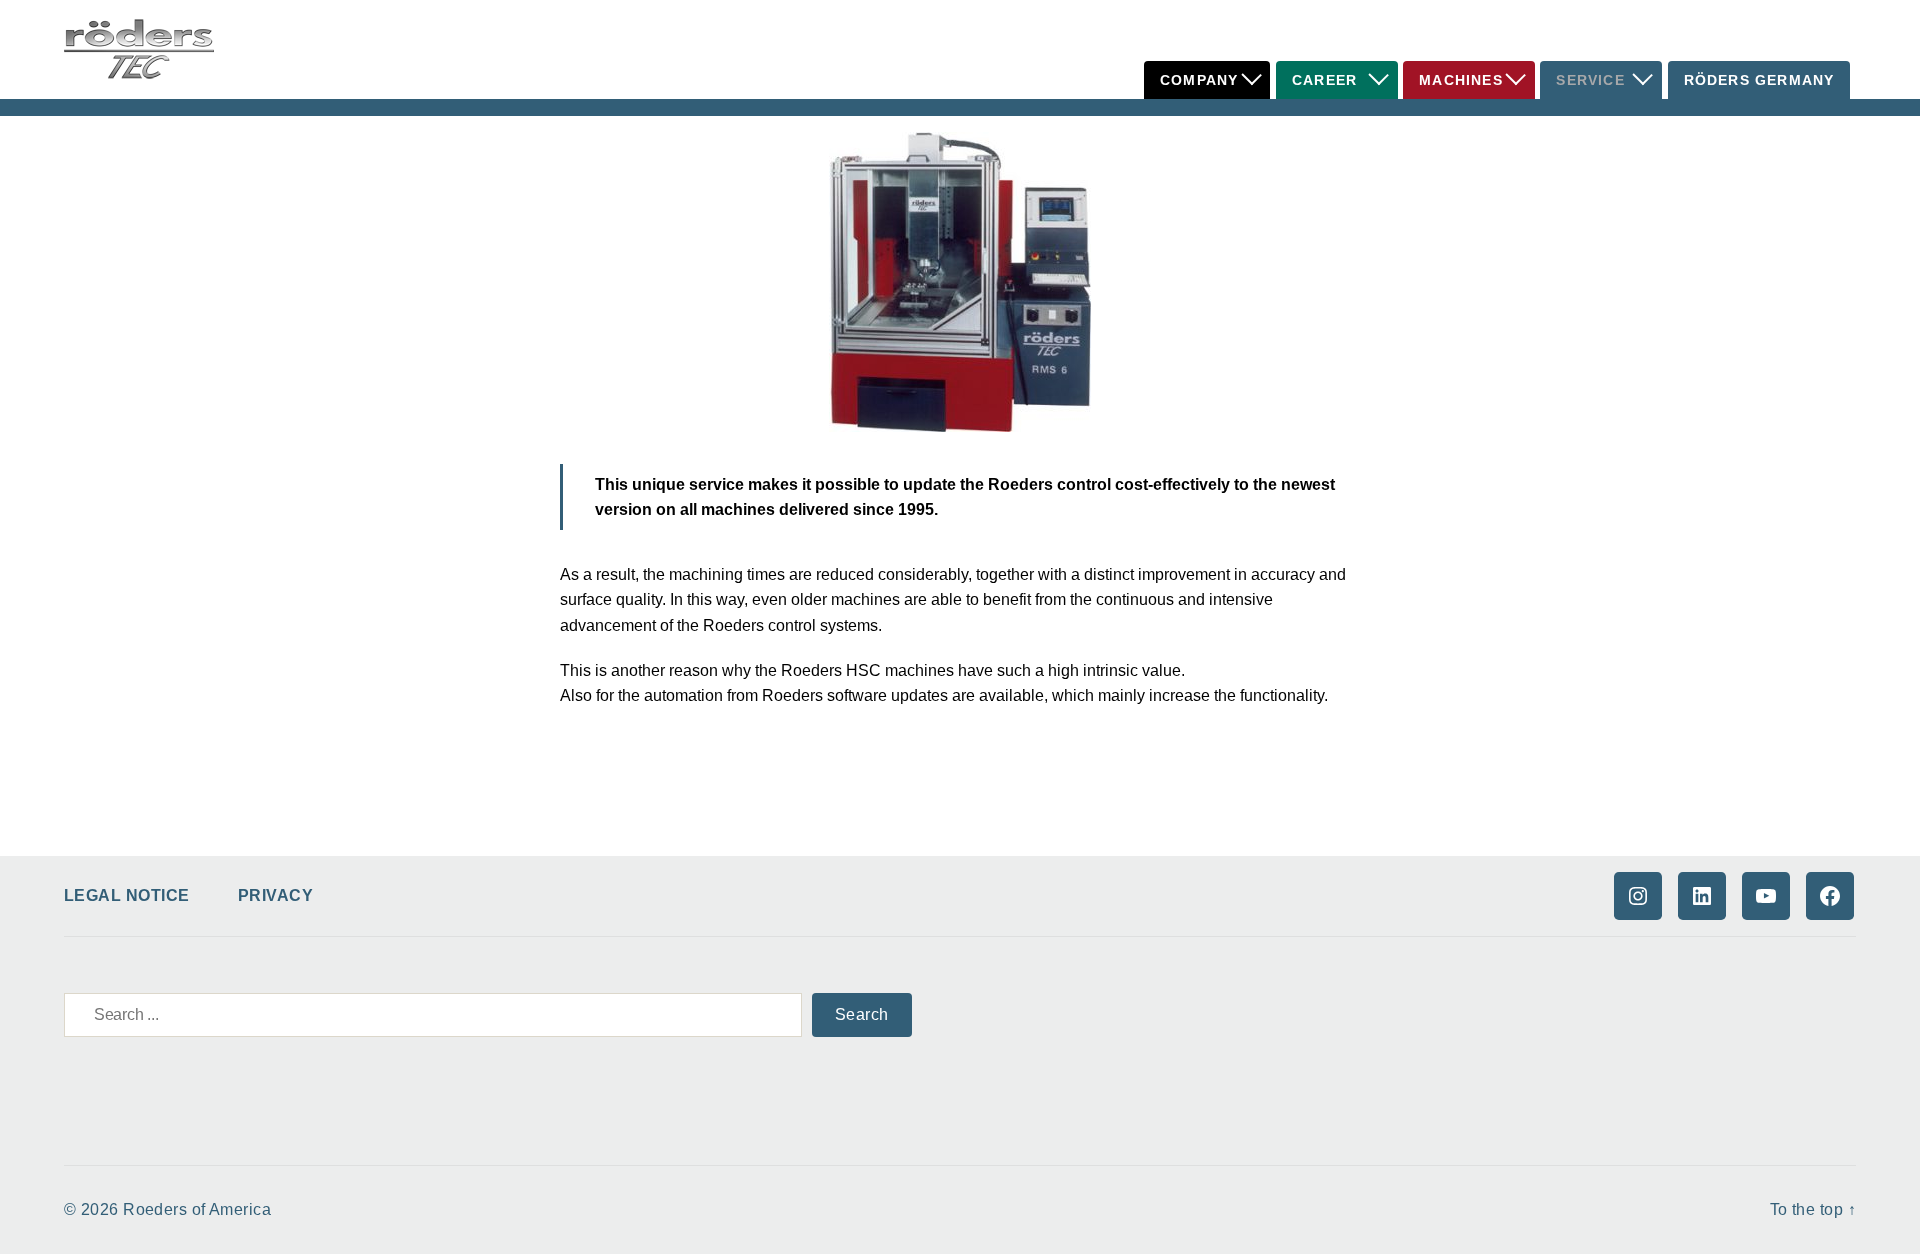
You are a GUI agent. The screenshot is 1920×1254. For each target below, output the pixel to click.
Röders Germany (1759, 80)
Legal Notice (127, 895)
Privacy (275, 895)
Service (1590, 80)
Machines (1461, 80)
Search (862, 1014)
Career (1324, 80)
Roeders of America (197, 1209)
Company (1199, 80)
